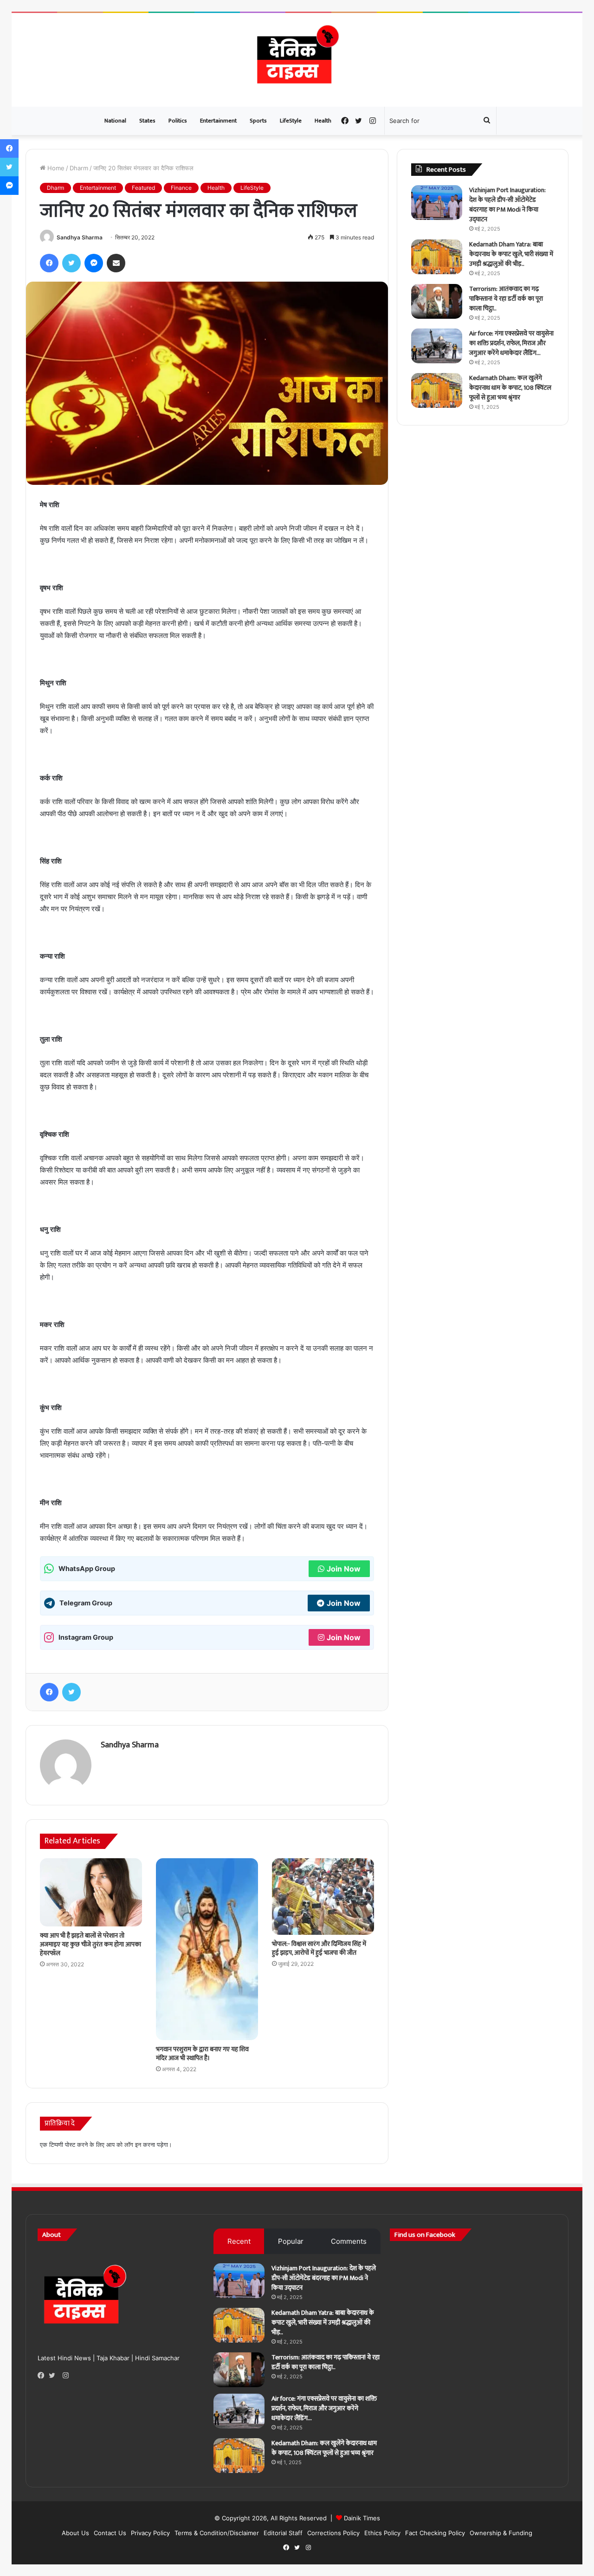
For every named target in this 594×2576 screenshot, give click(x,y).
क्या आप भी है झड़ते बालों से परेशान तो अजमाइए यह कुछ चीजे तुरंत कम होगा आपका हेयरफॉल (90, 1944)
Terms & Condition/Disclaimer (217, 2533)
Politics (178, 121)
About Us (75, 2533)
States (147, 121)
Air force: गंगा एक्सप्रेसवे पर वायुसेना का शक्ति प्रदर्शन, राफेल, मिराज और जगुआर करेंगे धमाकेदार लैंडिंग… (511, 343)
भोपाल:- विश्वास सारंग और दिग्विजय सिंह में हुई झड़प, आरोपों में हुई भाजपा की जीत (319, 1948)
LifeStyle (291, 121)
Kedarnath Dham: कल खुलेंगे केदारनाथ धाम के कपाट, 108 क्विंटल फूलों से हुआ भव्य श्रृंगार (510, 388)
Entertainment (218, 121)
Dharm (79, 168)
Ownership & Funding (501, 2533)
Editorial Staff (283, 2533)
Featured (143, 188)
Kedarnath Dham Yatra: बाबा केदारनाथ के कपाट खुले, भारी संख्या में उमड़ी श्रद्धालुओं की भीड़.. (511, 254)
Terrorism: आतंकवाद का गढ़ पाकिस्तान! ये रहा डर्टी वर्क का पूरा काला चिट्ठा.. (506, 299)
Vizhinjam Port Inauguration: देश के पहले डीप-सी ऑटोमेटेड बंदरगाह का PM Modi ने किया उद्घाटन (507, 205)
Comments (349, 2241)
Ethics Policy (382, 2533)
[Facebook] (43, 2376)
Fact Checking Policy (435, 2533)
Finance (181, 188)
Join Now (344, 1569)
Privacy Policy (150, 2533)
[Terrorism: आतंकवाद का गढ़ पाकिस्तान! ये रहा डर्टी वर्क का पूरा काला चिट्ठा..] (437, 301)
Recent (239, 2241)
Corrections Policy (333, 2533)
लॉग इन (133, 2145)
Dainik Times (362, 2518)
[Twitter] (54, 2376)
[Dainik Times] (297, 60)
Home (55, 168)
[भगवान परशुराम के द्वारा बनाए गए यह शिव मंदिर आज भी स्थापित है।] (207, 1949)
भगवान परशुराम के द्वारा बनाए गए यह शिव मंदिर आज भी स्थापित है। (202, 2054)
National (115, 121)
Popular (291, 2241)
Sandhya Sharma (80, 237)
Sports (258, 121)
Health (323, 121)
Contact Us (110, 2533)
